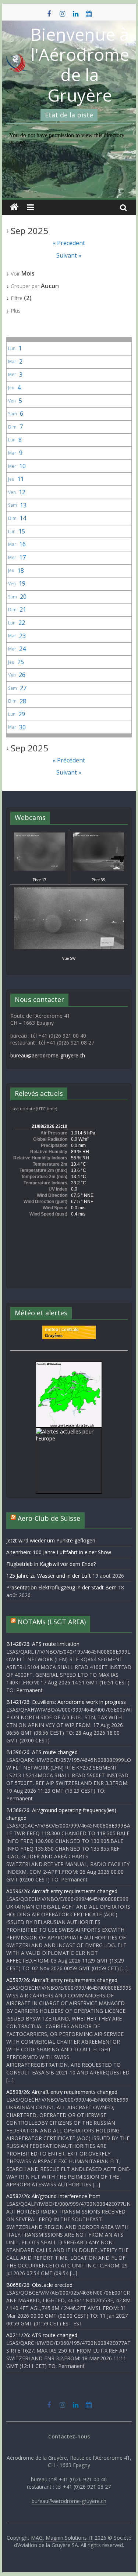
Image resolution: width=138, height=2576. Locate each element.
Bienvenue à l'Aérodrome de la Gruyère (80, 65)
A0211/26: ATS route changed (42, 2335)
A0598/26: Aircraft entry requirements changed (62, 2092)
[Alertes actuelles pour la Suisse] (69, 1365)
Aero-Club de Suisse (49, 1518)
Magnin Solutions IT (69, 2538)
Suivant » (69, 255)
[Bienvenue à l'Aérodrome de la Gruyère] (14, 207)
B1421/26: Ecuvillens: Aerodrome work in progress (66, 1702)
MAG (37, 2538)
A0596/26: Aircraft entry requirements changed (62, 1891)
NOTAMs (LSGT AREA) (52, 1622)
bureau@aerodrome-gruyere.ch (48, 1055)
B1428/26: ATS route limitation (43, 1644)
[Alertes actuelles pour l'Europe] (69, 1431)
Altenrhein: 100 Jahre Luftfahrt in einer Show (59, 1552)
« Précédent (69, 243)
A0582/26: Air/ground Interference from (53, 2196)
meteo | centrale (62, 1330)
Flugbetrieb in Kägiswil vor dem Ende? (51, 1564)
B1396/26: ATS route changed (42, 1752)
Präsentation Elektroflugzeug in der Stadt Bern (61, 1587)
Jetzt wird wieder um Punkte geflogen (51, 1540)
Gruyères (54, 1336)
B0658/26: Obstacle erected (39, 2285)
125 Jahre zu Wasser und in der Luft (49, 1576)
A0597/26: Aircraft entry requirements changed (62, 1980)
